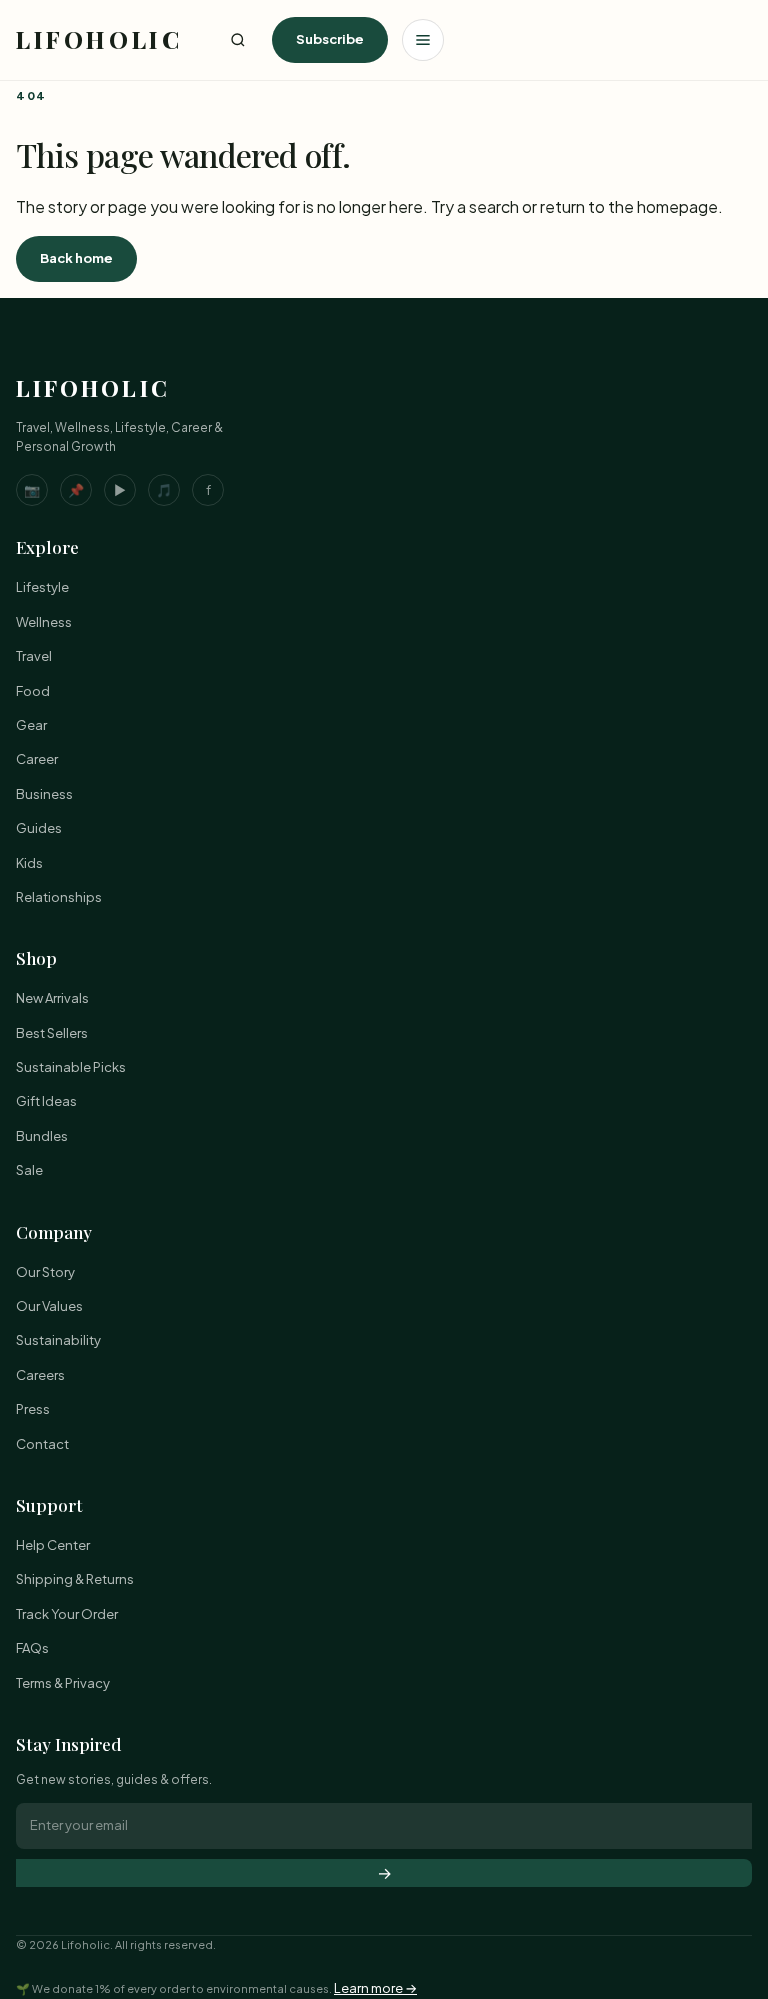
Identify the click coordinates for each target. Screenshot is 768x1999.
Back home (76, 258)
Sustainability (58, 1340)
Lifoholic (99, 39)
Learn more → (375, 1988)
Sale (29, 1170)
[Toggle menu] (423, 40)
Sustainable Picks (71, 1067)
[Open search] (238, 40)
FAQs (32, 1648)
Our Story (45, 1272)
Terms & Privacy (63, 1683)
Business (44, 794)
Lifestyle (42, 587)
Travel (34, 656)
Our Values (49, 1306)
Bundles (42, 1136)
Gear (31, 725)
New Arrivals (52, 998)
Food (33, 691)
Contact (42, 1444)
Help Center (53, 1545)
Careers (40, 1375)
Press (33, 1409)
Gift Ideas (46, 1101)
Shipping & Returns (75, 1579)
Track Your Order (67, 1614)
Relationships (59, 897)
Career (37, 759)
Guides (39, 828)
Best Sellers (52, 1033)
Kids (29, 863)
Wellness (44, 622)
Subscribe (330, 39)
